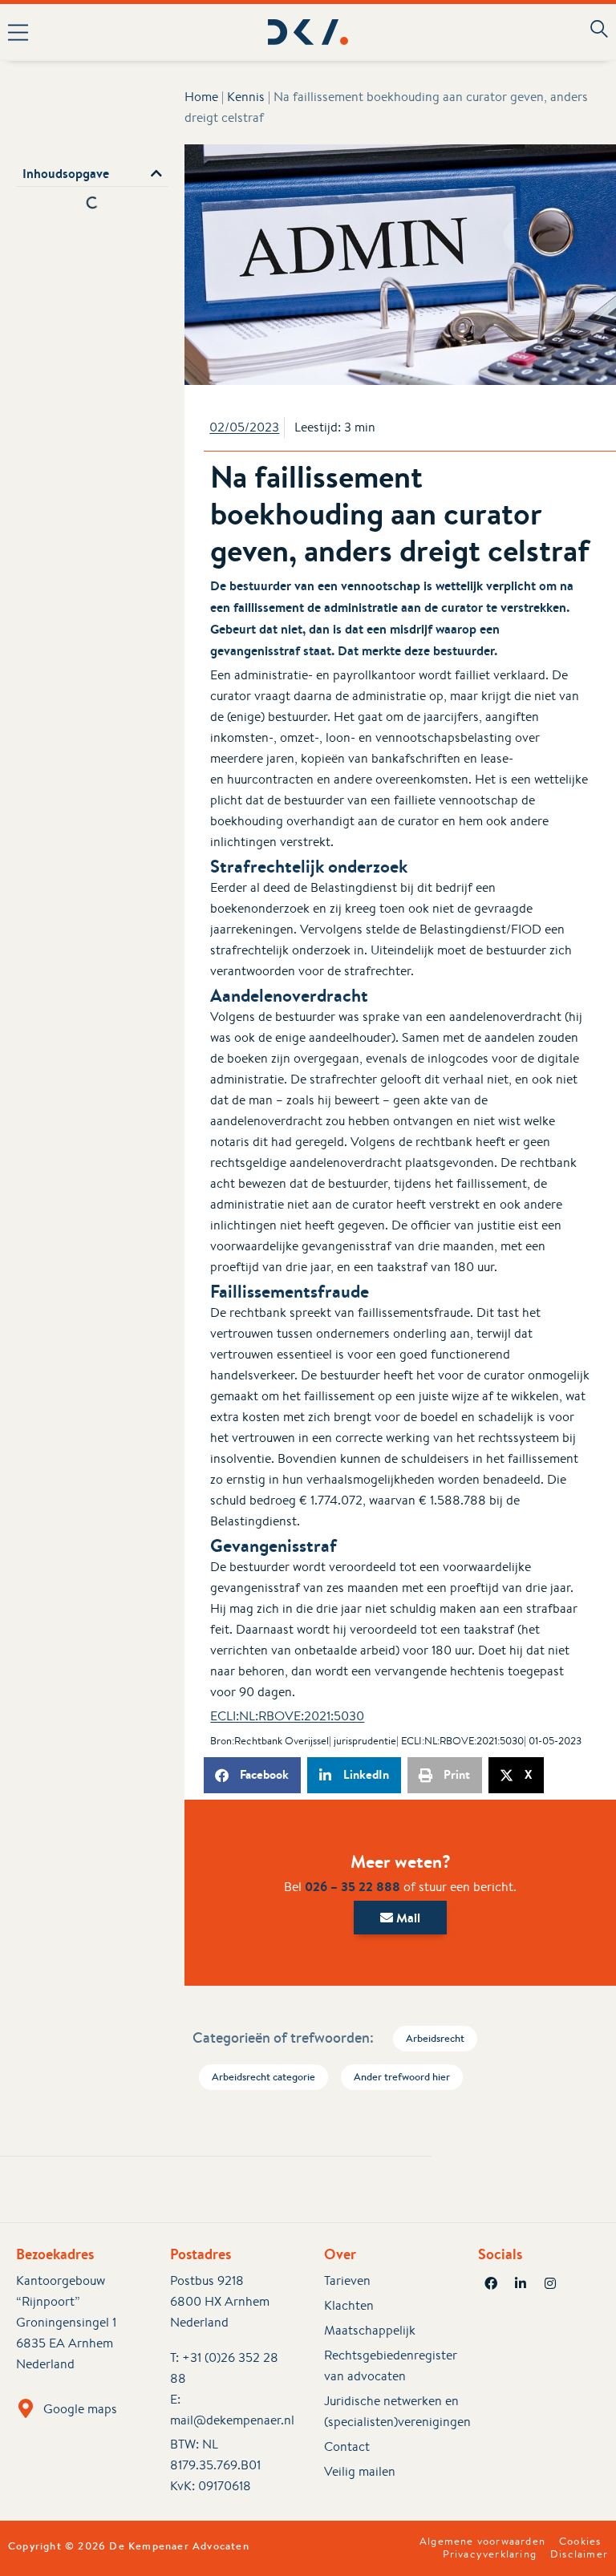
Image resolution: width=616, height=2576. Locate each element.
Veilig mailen (360, 2471)
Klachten (349, 2305)
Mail (407, 1918)
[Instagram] (550, 2283)
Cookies (580, 2542)
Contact (347, 2446)
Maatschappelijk (370, 2330)
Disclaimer (579, 2554)
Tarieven (347, 2280)
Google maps (80, 2409)
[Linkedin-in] (521, 2283)
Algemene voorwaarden (482, 2542)
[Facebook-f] (491, 2283)
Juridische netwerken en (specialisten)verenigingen (385, 2411)
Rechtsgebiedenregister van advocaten (385, 2365)
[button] (123, 32)
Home (201, 97)
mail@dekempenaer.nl (232, 2420)
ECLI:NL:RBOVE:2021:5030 (287, 1716)
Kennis (246, 97)
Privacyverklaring (490, 2554)
